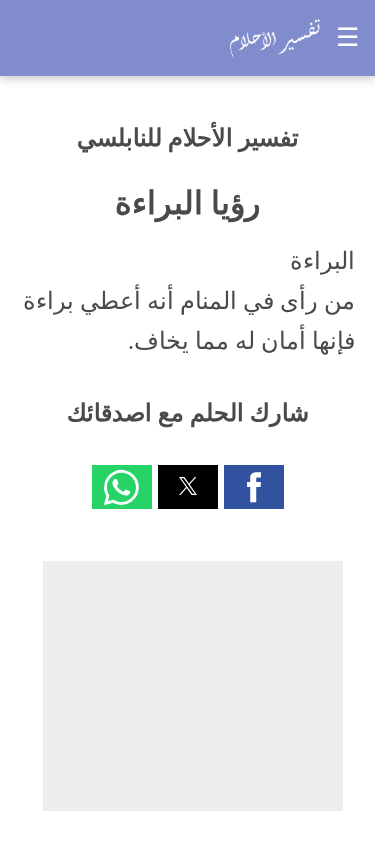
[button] (254, 487)
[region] (193, 686)
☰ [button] (347, 37)
